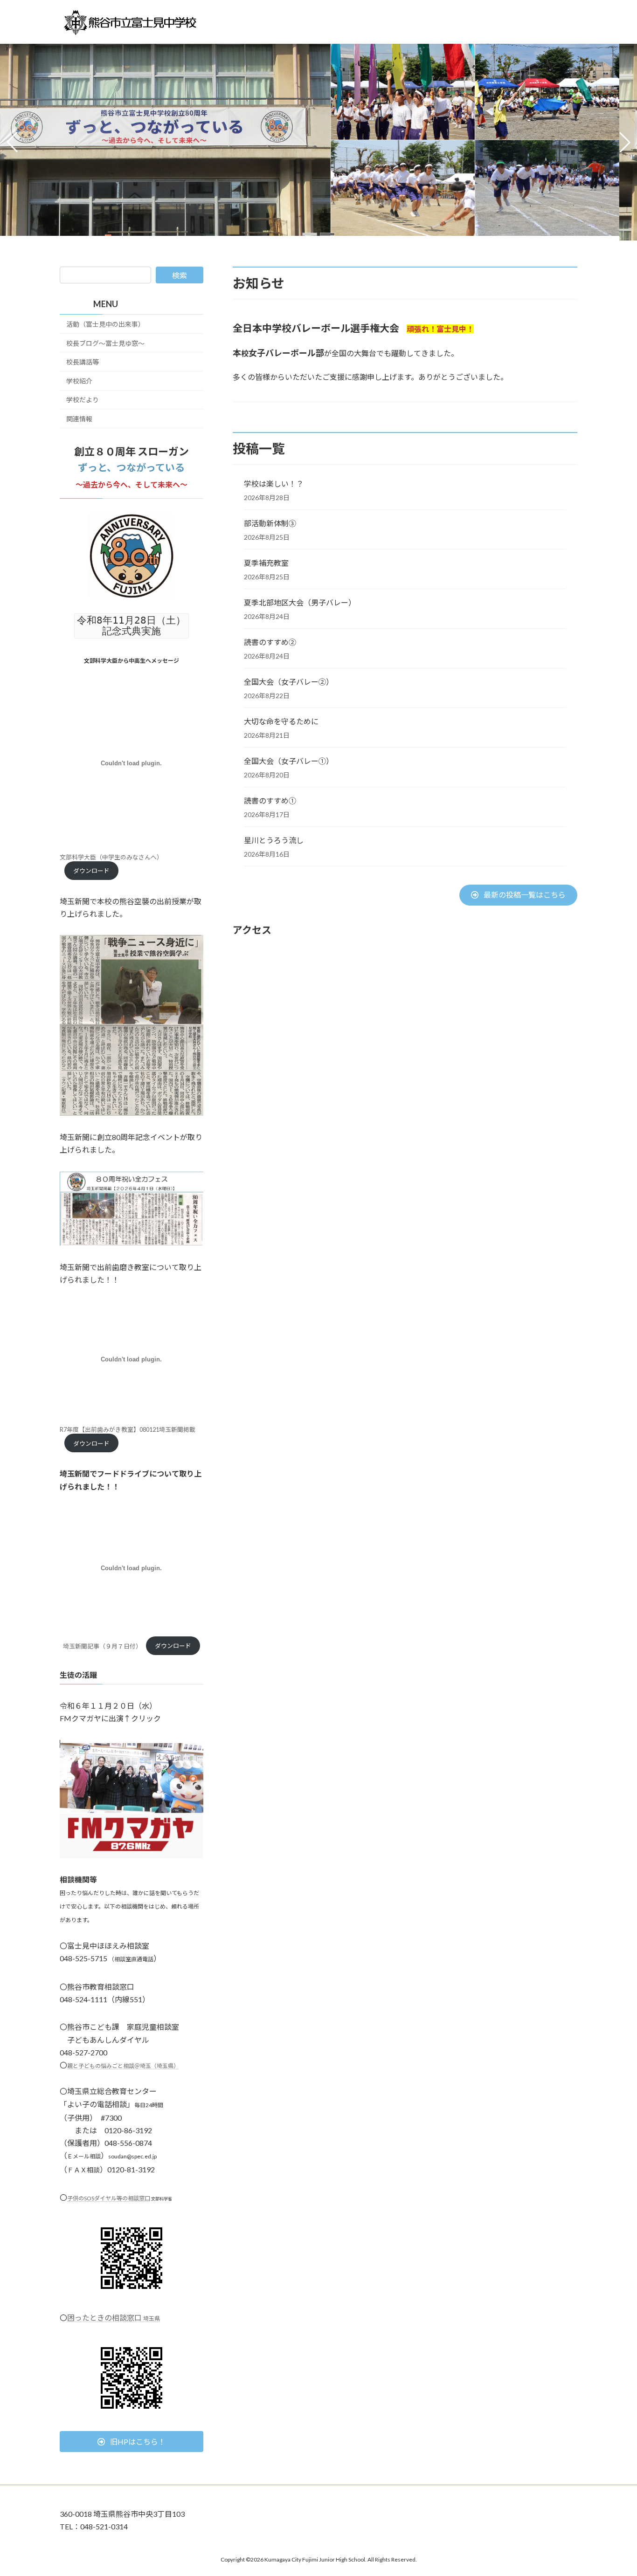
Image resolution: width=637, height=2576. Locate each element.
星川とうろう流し (274, 840)
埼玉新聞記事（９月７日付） (102, 1646)
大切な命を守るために (281, 721)
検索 (180, 275)
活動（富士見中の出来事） (105, 324)
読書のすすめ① (270, 800)
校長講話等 (83, 362)
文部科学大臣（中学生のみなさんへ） (111, 857)
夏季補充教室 (266, 563)
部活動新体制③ (270, 523)
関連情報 (79, 419)
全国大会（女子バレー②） (289, 682)
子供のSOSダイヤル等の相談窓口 (109, 2198)
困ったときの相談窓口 (114, 2318)
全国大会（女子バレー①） (289, 761)
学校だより (83, 400)
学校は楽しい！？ (274, 484)
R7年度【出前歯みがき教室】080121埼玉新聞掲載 (128, 1430)
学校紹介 (79, 381)
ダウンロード (91, 871)
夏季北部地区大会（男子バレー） (300, 602)
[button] (310, 234)
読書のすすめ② (270, 642)
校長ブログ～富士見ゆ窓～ (105, 343)
